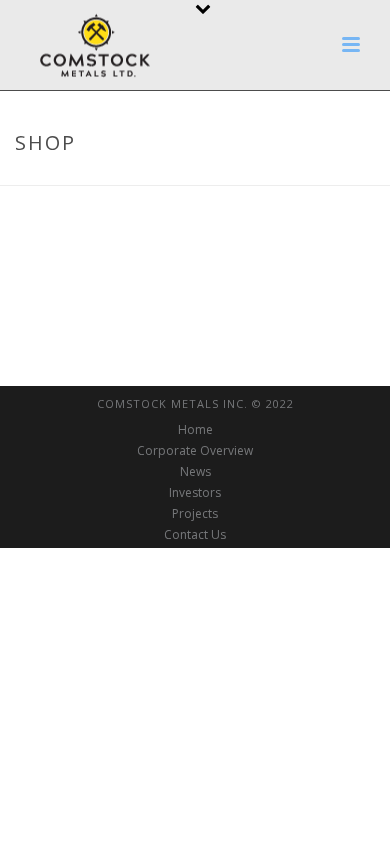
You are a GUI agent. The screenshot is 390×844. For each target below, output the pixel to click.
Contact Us (195, 535)
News (195, 472)
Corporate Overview (195, 451)
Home (195, 430)
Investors (195, 493)
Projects (195, 514)
